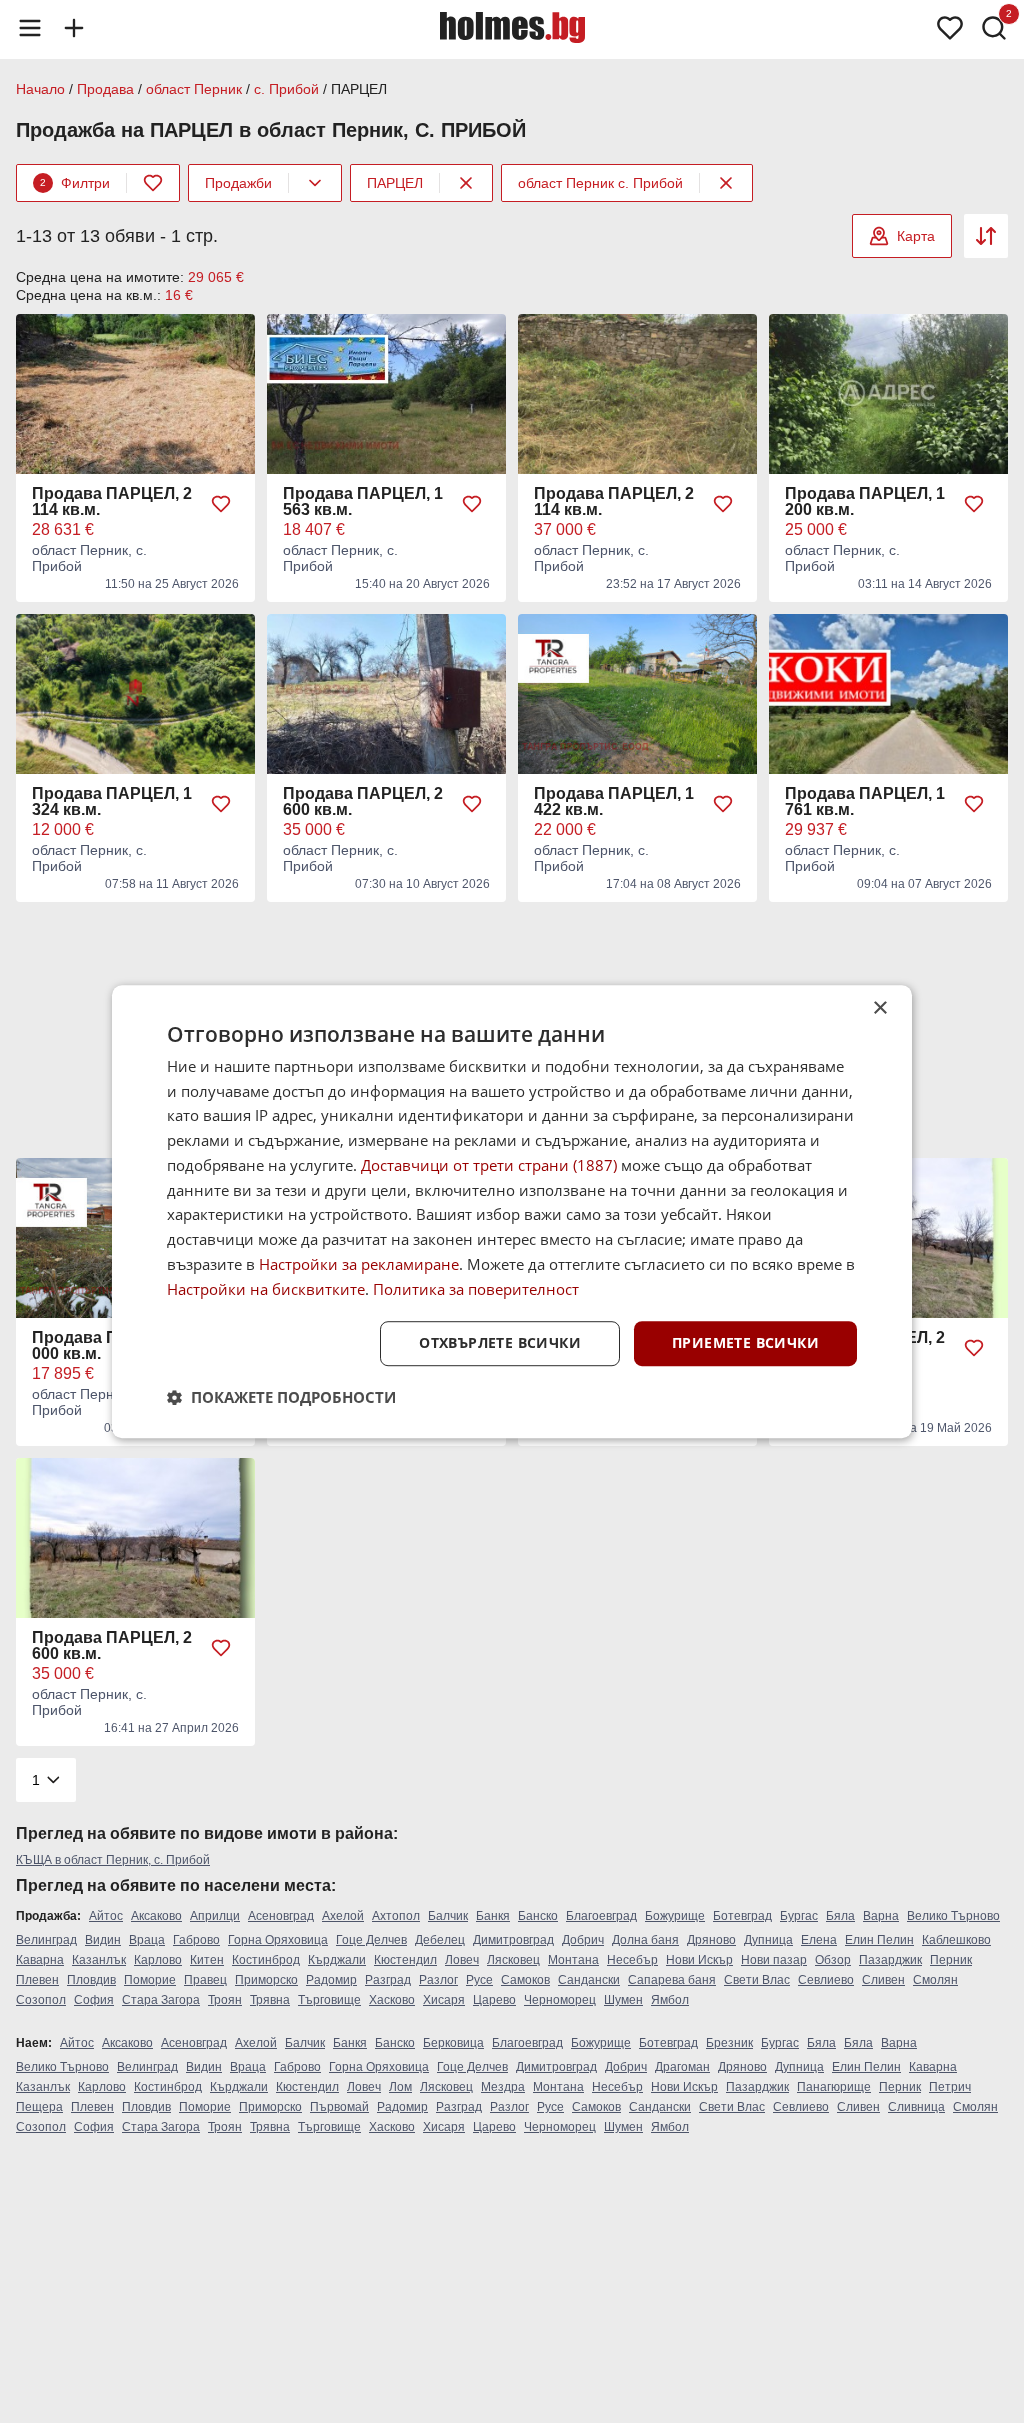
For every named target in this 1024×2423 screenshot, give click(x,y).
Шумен (623, 2000)
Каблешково (956, 1940)
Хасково (392, 2000)
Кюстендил (405, 1960)
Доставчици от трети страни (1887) (489, 1165)
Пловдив (91, 1980)
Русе (479, 1980)
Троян (225, 2000)
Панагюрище (834, 2087)
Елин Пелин (879, 1940)
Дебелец (440, 1940)
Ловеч (462, 1960)
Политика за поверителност (476, 1289)
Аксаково (156, 1916)
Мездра (503, 2087)
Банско (538, 1916)
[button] (281, 1397)
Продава (105, 89)
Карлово (158, 1960)
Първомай (339, 2107)
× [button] (879, 1008)
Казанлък (99, 1960)
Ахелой (343, 1916)
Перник (951, 1960)
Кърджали (337, 1960)
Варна (881, 1916)
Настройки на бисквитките (266, 1289)
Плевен (37, 1980)
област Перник (194, 89)
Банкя (493, 1916)
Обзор (833, 1960)
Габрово (196, 1940)
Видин (103, 1940)
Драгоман (682, 2067)
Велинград (46, 1940)
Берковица (453, 2043)
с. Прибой (286, 89)
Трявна (270, 2000)
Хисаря (444, 2000)
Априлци (215, 1916)
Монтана (573, 1960)
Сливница (916, 2107)
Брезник (729, 2043)
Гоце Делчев (371, 1940)
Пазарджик (890, 1960)
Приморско (266, 1980)
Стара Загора (161, 2000)
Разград (388, 1980)
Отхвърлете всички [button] (500, 1343)
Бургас (799, 1916)
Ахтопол (396, 1916)
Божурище (675, 1916)
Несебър (632, 1960)
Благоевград (601, 1916)
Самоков (525, 1980)
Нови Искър (699, 1960)
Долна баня (645, 1940)
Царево (494, 2000)
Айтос (106, 1916)
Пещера (39, 2107)
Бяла (840, 1916)
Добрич (583, 1940)
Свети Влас (757, 1980)
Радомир (331, 1980)
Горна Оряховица (278, 1940)
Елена (819, 1940)
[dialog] (512, 1212)
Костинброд (266, 1960)
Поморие (150, 1980)
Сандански (589, 1980)
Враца (147, 1940)
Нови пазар (774, 1960)
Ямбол (670, 2000)
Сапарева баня (672, 1980)
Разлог (438, 1980)
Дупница (768, 1940)
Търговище (329, 2000)
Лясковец (513, 1960)
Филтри (75, 183)
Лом (400, 2087)
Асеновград (281, 1916)
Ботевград (742, 1916)
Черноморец (560, 2000)
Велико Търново (953, 1916)
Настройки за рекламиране (359, 1264)
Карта (916, 236)
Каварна (40, 1960)
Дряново (711, 1940)
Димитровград (513, 1940)
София (94, 2000)
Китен (207, 1960)
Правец (205, 1980)
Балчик (448, 1916)
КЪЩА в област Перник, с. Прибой (113, 1860)
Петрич (950, 2087)
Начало (40, 89)
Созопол (41, 2000)
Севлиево (826, 1980)
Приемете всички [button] (745, 1343)
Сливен (883, 1980)
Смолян (935, 1980)
